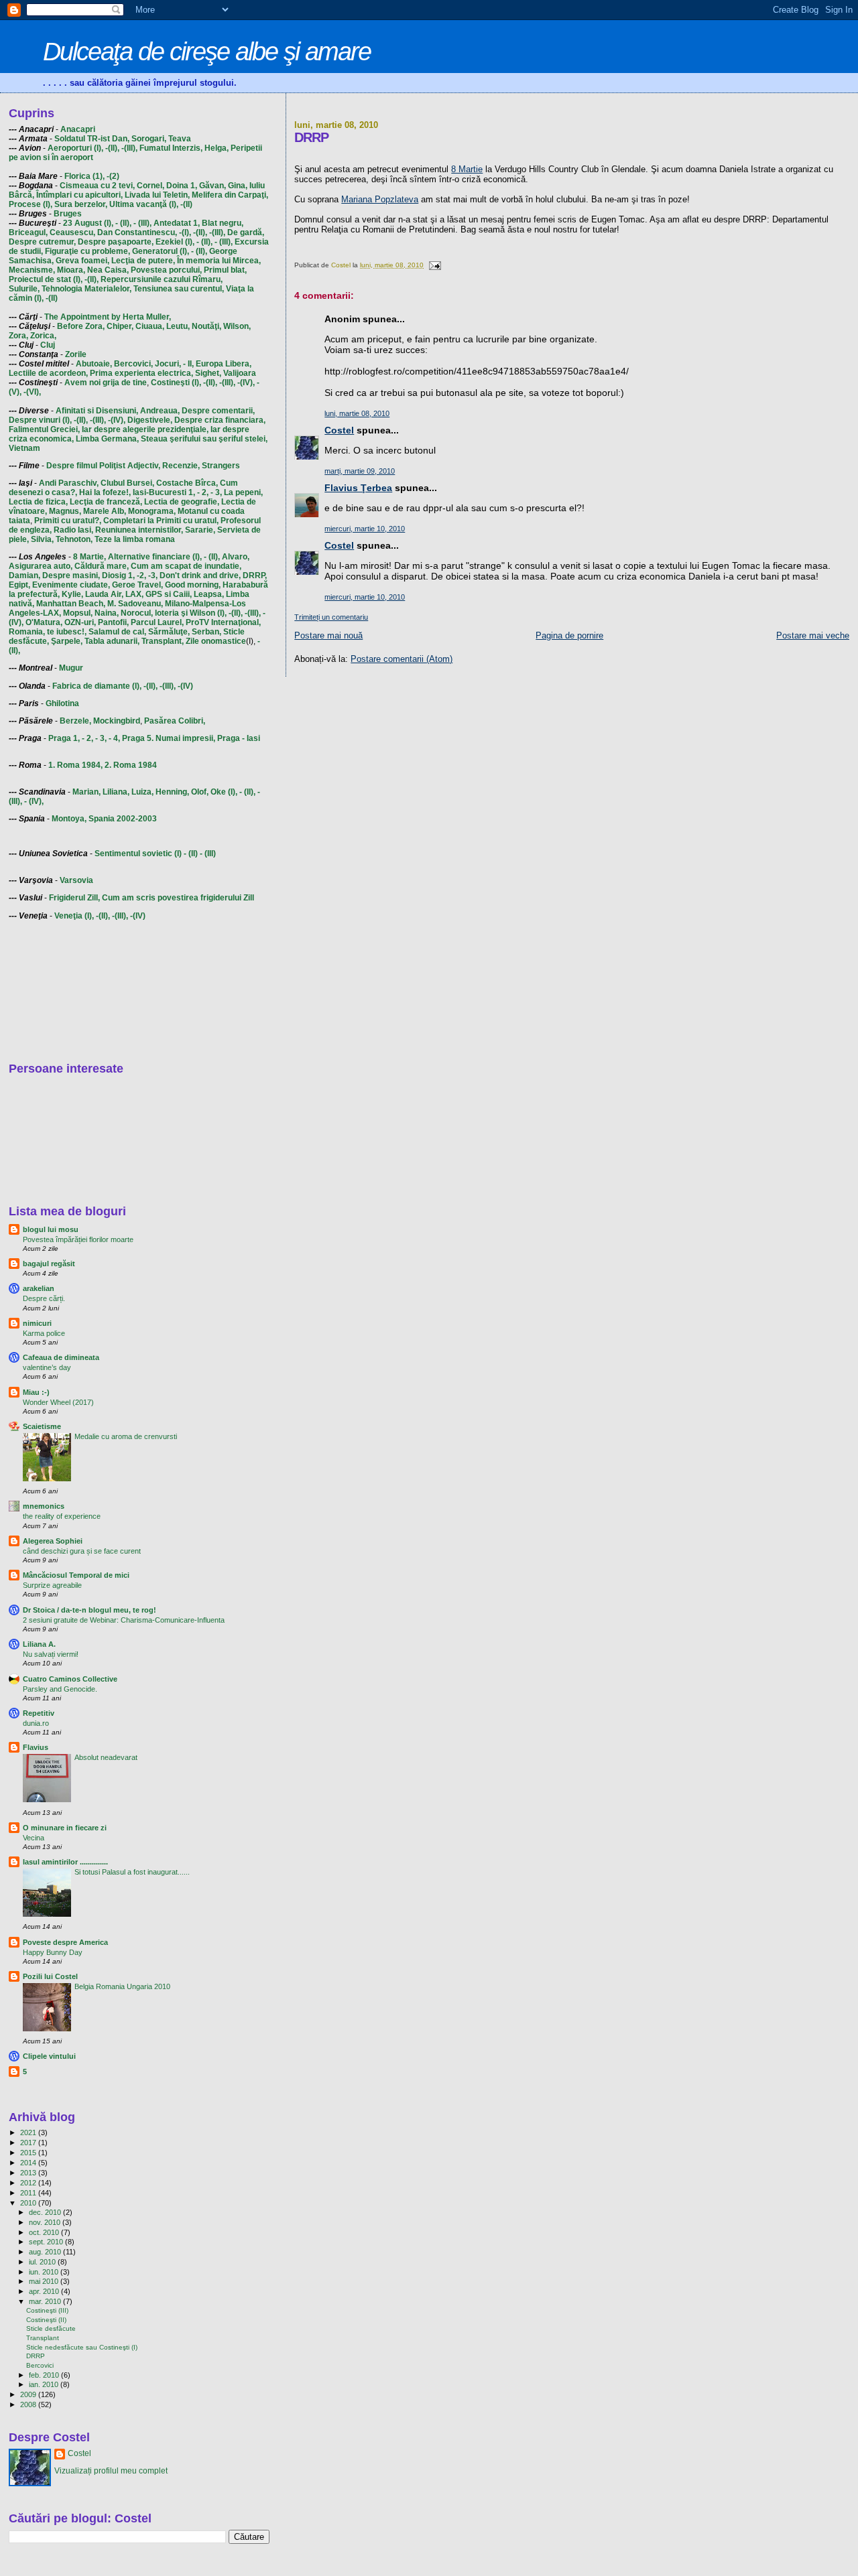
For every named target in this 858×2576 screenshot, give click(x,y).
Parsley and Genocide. (60, 1689)
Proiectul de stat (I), (46, 279)
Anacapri (78, 129)
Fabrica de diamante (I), (97, 686)
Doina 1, (182, 186)
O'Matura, (44, 622)
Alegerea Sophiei (53, 1541)
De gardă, (246, 232)
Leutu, (178, 326)
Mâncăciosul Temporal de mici (76, 1575)
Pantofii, (113, 622)
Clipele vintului (49, 2056)
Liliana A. (39, 1644)
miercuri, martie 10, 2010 (365, 529)
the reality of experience (62, 1516)
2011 (29, 2193)
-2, (141, 575)
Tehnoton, (74, 539)
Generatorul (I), (161, 251)
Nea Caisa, (108, 270)
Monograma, (152, 511)
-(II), (112, 148)
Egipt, (19, 585)
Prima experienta (123, 373)
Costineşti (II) (46, 2320)
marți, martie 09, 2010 (360, 471)
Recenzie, (181, 466)
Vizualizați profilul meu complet (111, 2471)
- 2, (203, 492)
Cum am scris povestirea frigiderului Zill (178, 898)
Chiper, (120, 326)
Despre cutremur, (42, 242)
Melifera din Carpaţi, (230, 195)
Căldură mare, (102, 566)
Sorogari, (149, 139)
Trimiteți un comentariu (331, 617)
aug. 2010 (46, 2252)
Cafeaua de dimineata (61, 1357)
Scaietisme (42, 1426)
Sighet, (208, 373)
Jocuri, (168, 364)
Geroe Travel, (137, 585)
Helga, (217, 148)
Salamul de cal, (117, 632)
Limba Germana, (107, 439)
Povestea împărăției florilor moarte (78, 1239)
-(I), (185, 232)
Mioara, (71, 270)
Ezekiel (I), (175, 242)
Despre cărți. (44, 1298)
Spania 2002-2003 (123, 819)
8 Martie (467, 169)
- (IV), (34, 801)
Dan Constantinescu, (137, 232)
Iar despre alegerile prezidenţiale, (145, 429)
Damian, (24, 575)
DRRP (36, 2356)
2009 (29, 2394)
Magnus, (65, 511)
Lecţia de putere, (143, 261)
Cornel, (150, 186)
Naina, (107, 613)
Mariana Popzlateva (380, 199)
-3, (153, 575)
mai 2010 (45, 2281)
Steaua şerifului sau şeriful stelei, (204, 439)
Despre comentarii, (218, 411)
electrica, (175, 373)
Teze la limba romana (135, 539)
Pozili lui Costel (50, 1976)
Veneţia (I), (74, 916)
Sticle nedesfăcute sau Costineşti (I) (82, 2347)
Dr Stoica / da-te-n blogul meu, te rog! (89, 1610)
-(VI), (32, 392)
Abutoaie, (94, 364)
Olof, (200, 792)
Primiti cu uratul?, (68, 521)
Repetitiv (39, 1713)
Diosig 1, (118, 575)
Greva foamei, (82, 261)
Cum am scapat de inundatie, (186, 566)
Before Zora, (81, 326)
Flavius (36, 1747)
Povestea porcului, (166, 270)
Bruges (68, 214)
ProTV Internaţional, (223, 622)
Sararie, (200, 530)
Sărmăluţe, (169, 632)
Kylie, (72, 594)
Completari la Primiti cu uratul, (161, 521)
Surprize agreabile (52, 1585)
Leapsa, (209, 594)
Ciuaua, (150, 326)
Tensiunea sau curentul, (179, 289)
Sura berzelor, (81, 204)
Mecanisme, (32, 270)
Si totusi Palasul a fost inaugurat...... (132, 1872)
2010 (29, 2203)
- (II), (123, 223)
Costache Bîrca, (187, 483)
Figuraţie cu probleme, (87, 251)
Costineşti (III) (47, 2310)
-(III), (129, 148)
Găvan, (212, 186)
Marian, (86, 792)
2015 (29, 2153)
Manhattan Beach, (71, 604)
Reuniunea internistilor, (139, 530)
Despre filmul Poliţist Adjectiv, (103, 466)
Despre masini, (71, 575)
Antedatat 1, (177, 223)
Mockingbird (117, 721)
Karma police (44, 1333)
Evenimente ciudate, (71, 585)
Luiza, (142, 792)
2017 (29, 2143)
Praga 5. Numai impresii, (169, 738)
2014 (29, 2163)
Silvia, (42, 539)
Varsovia (76, 880)
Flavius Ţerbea (358, 488)
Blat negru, (223, 223)
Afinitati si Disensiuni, (97, 411)
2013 (29, 2173)
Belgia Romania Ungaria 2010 (122, 1986)
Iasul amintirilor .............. (65, 1862)
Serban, (206, 632)
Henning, (172, 792)
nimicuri (37, 1323)
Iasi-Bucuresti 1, (164, 492)
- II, (188, 364)
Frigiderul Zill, (74, 898)
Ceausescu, (72, 232)
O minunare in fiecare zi (65, 1828)
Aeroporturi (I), (75, 148)
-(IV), (246, 383)
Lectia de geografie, (182, 502)
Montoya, (69, 819)
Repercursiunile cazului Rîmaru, (162, 279)
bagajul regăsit (49, 1264)
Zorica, (43, 336)
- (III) (208, 854)
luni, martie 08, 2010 (357, 413)
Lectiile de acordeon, (48, 373)
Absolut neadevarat (106, 1757)
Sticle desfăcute (51, 2328)
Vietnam (24, 448)
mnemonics (44, 1506)
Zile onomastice (216, 641)
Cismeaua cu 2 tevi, (97, 186)
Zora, (18, 336)
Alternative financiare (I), (155, 557)
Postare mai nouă (328, 635)
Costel (339, 430)
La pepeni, (243, 492)
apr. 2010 (45, 2291)
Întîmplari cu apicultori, (79, 195)
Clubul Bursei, (127, 483)
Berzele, (75, 721)
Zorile (76, 354)
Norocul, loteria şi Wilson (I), (174, 613)
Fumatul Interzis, (171, 148)
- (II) (191, 854)
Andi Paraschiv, (69, 483)
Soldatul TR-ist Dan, (92, 139)
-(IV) (185, 686)
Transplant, (163, 641)
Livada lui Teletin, (157, 195)
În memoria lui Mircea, (219, 261)
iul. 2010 (43, 2262)
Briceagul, (28, 232)
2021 (29, 2132)
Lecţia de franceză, (106, 502)
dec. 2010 (46, 2212)
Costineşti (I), (176, 383)
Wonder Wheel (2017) (58, 1402)
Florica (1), (84, 176)
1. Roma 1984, (75, 765)
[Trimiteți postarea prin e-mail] (434, 265)
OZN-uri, (80, 622)
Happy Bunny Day (53, 1952)
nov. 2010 (46, 2222)
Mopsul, (78, 613)
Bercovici (40, 2365)
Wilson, (237, 326)
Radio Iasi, (73, 530)
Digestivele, (150, 420)
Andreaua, (160, 411)
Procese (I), (30, 204)
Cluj (48, 345)
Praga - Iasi (239, 738)
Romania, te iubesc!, (48, 632)
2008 (29, 2404)
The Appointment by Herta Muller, (108, 317)
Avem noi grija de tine (106, 383)
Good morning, (193, 585)
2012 (29, 2183)
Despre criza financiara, (220, 420)
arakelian (39, 1288)
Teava (180, 139)
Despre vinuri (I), (40, 420)
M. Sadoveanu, (135, 604)
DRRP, (255, 575)
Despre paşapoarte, (116, 242)
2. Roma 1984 (131, 765)
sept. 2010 (47, 2242)
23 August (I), (88, 223)
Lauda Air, (104, 594)
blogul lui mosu (51, 1229)
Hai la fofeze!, (105, 492)
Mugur (71, 668)
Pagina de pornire (569, 635)
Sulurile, (24, 289)
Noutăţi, (206, 326)
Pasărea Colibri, (175, 721)
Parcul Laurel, (157, 622)
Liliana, (116, 792)
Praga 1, (64, 738)
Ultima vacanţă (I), (144, 204)
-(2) (113, 176)
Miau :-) (36, 1392)
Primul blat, (225, 270)
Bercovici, (133, 364)
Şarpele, (67, 641)
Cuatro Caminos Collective (70, 1679)
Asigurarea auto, (41, 566)
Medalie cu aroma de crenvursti (126, 1436)
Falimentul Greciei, (44, 429)
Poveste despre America (65, 1942)
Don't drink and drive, (200, 575)
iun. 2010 (45, 2272)
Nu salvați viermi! (51, 1654)
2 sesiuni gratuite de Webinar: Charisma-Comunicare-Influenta (124, 1620)
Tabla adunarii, (112, 641)
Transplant (43, 2338)
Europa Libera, (224, 364)
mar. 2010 (46, 2301)
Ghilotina (62, 703)
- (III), (142, 223)
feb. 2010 (45, 2375)
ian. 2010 (45, 2384)
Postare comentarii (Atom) (402, 659)
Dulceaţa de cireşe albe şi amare (207, 51)
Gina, (238, 186)
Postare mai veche (813, 635)
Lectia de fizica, (38, 502)
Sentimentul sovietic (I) (138, 854)
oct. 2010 (45, 2232)
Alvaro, (236, 557)
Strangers (221, 466)
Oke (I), (224, 792)
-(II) (186, 204)
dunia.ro (36, 1723)
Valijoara (240, 373)
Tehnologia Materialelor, (86, 289)
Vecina (34, 1838)
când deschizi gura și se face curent (82, 1551)
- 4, (114, 738)
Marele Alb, (105, 511)
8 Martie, (89, 557)
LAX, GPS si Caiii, (159, 594)
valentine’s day (47, 1367)
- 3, (216, 492)
